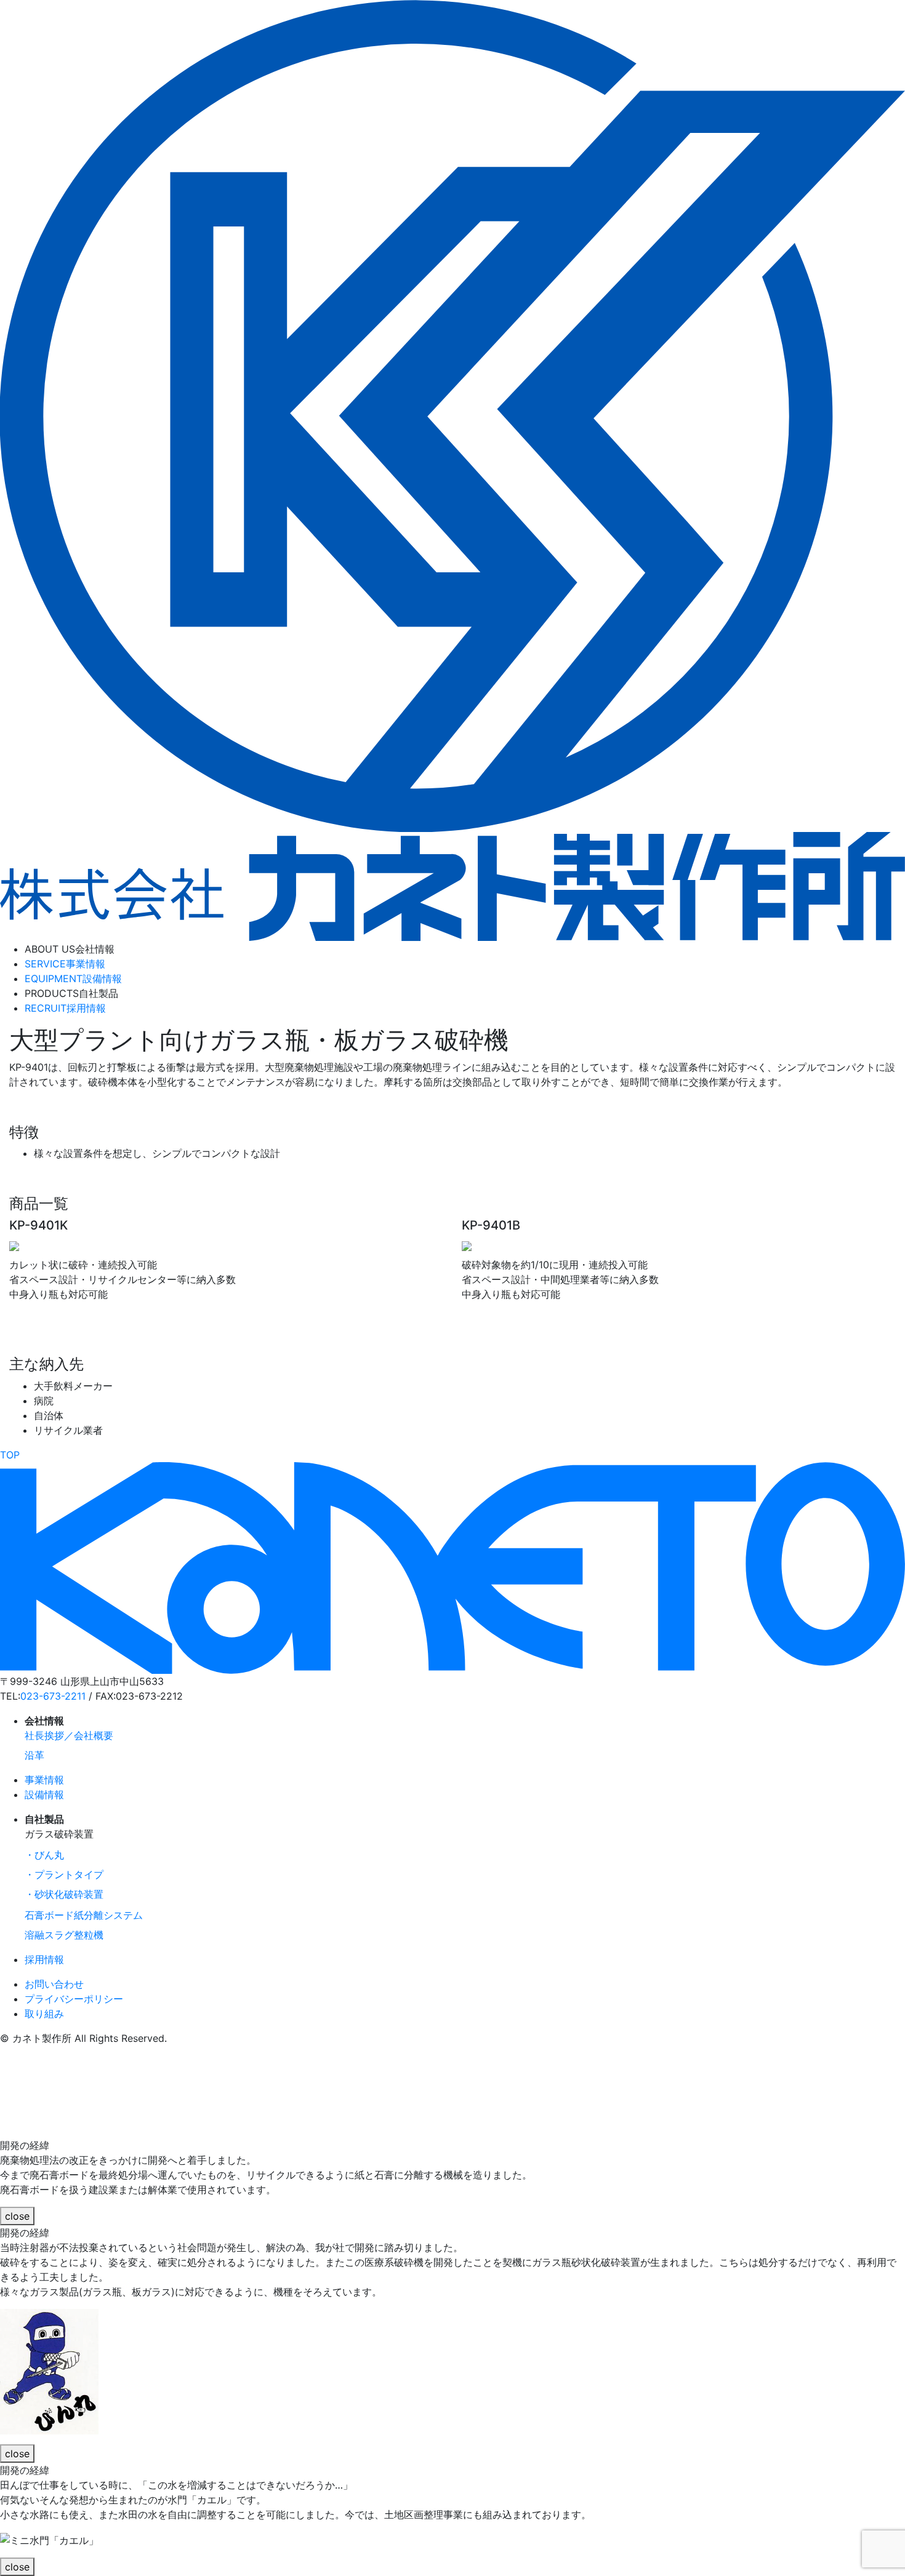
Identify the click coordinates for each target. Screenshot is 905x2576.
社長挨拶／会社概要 (69, 1735)
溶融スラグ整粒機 (64, 1935)
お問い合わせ (54, 1984)
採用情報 (65, 1008)
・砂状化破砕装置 (64, 1894)
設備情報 (73, 978)
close (17, 2216)
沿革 (34, 1755)
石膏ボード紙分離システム (84, 1915)
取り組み (44, 2014)
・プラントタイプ (64, 1874)
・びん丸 (44, 1855)
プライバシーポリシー (74, 1999)
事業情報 (65, 964)
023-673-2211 (53, 1696)
